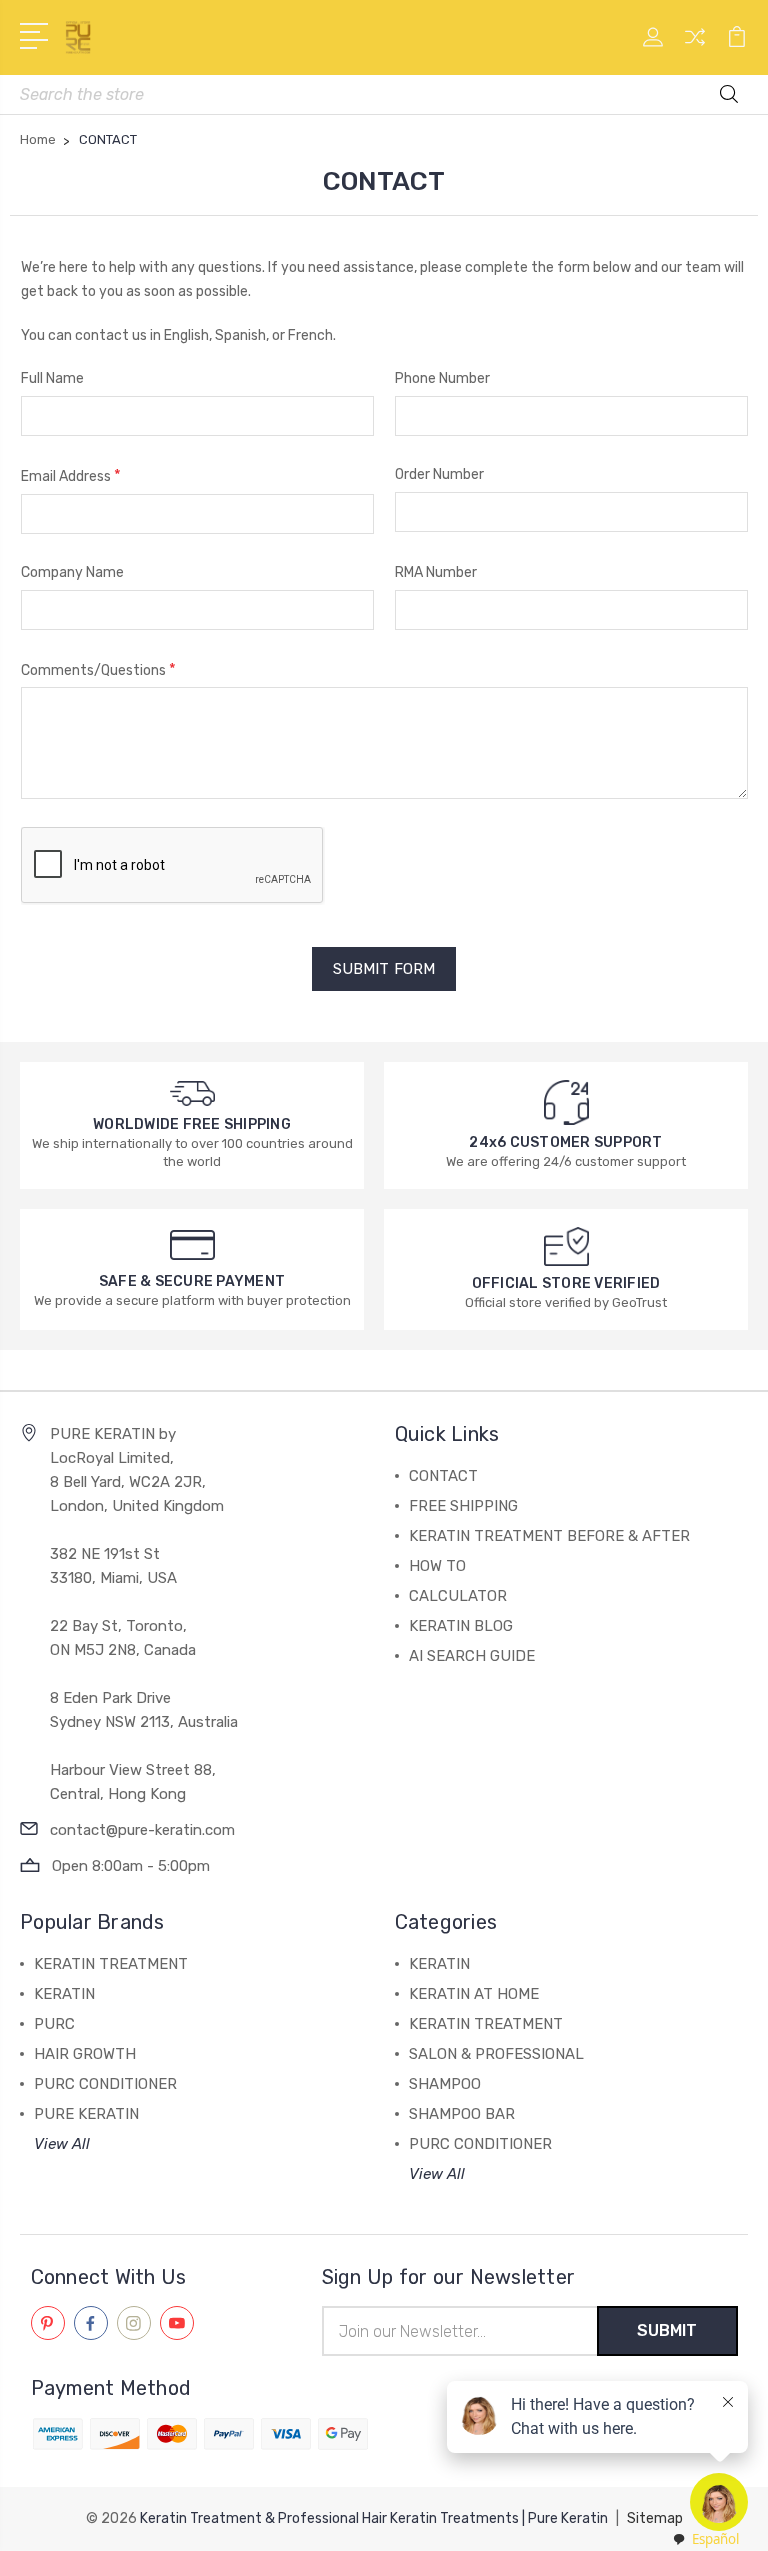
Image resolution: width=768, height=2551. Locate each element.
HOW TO (437, 1566)
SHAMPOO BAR (462, 2114)
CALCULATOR (458, 1596)
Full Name (52, 378)
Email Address (71, 475)
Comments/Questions (98, 669)
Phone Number (442, 378)
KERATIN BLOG (461, 1626)
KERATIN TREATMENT (111, 1964)
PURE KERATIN (86, 2114)
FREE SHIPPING (463, 1506)
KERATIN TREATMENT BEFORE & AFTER (549, 1536)
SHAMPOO (445, 2084)
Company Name (72, 572)
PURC (54, 2024)
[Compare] (695, 49)
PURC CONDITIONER (105, 2084)
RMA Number (436, 572)
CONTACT (443, 1476)
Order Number (439, 474)
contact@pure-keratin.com (142, 1830)
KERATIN (64, 1994)
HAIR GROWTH (85, 2054)
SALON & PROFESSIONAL (496, 2054)
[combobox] (705, 2539)
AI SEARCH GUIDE (472, 1656)
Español (715, 2539)
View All (62, 2144)
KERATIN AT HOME (474, 1994)
